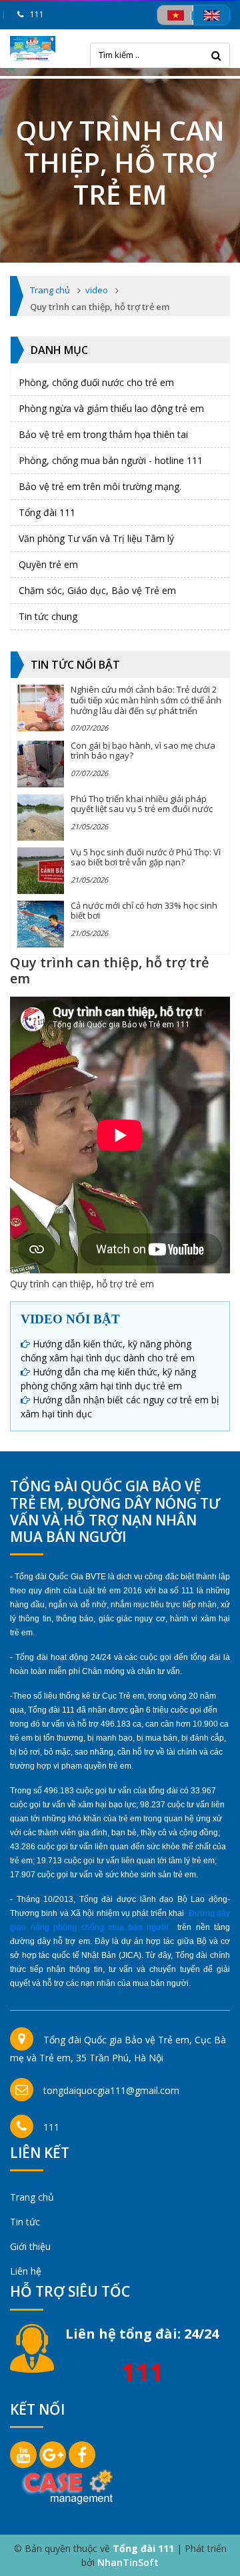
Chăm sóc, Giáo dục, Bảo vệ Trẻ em (97, 590)
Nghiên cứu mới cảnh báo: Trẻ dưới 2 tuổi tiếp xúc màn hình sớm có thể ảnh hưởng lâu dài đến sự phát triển (146, 700)
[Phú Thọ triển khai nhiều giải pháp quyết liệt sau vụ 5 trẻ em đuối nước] (41, 817)
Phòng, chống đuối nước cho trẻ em (96, 382)
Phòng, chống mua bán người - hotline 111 (111, 460)
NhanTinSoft (128, 2562)
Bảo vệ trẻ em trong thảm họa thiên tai (103, 434)
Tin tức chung (48, 616)
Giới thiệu (30, 2246)
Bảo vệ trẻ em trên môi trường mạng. (100, 486)
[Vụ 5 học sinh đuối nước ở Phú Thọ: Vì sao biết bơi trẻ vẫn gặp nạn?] (41, 871)
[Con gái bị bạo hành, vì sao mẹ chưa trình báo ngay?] (41, 764)
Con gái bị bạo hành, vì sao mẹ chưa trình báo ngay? (143, 751)
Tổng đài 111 (47, 512)
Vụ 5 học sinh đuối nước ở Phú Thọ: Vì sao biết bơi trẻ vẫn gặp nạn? (146, 857)
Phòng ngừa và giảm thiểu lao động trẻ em (111, 408)
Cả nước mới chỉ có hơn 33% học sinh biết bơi (144, 911)
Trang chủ (32, 2197)
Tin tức (25, 2222)
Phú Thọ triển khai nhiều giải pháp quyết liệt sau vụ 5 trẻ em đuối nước (142, 804)
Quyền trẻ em (48, 564)
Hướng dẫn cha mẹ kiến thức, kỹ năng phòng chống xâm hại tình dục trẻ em (108, 1379)
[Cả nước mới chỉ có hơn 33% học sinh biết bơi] (41, 924)
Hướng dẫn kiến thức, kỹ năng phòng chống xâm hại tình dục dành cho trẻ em (108, 1351)
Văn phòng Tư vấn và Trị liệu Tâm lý (96, 538)
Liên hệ (26, 2271)
